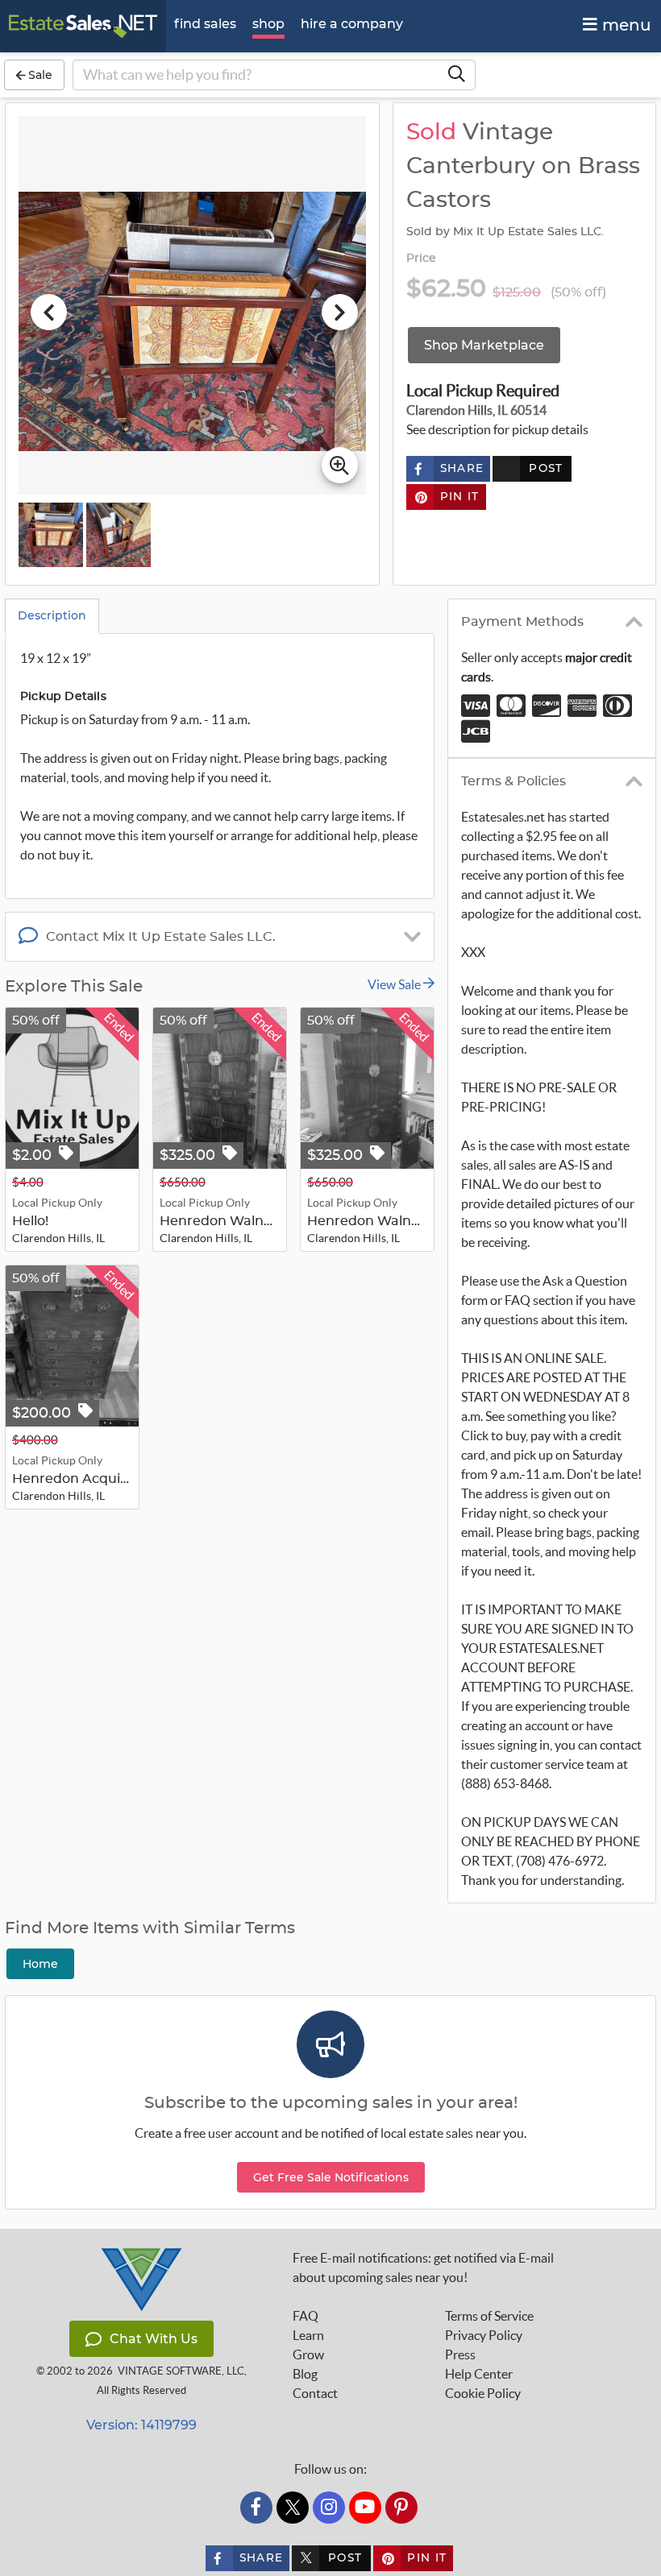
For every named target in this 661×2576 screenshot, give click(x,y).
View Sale (395, 984)
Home (40, 1964)
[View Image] (51, 535)
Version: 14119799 (141, 2425)
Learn (308, 2335)
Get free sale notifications (331, 2177)
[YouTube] (365, 2508)
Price (422, 259)
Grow (308, 2354)
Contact (315, 2393)
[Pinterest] (401, 2508)
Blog (305, 2374)
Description (52, 615)
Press (460, 2354)
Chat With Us (154, 2339)
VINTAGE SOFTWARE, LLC (181, 2371)
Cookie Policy (483, 2393)
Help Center (479, 2374)
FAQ (306, 2316)
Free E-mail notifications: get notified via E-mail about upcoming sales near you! (423, 2267)
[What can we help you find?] (456, 75)
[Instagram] (329, 2508)
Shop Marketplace (484, 345)
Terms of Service (489, 2316)
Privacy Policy (484, 2335)
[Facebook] (256, 2508)
